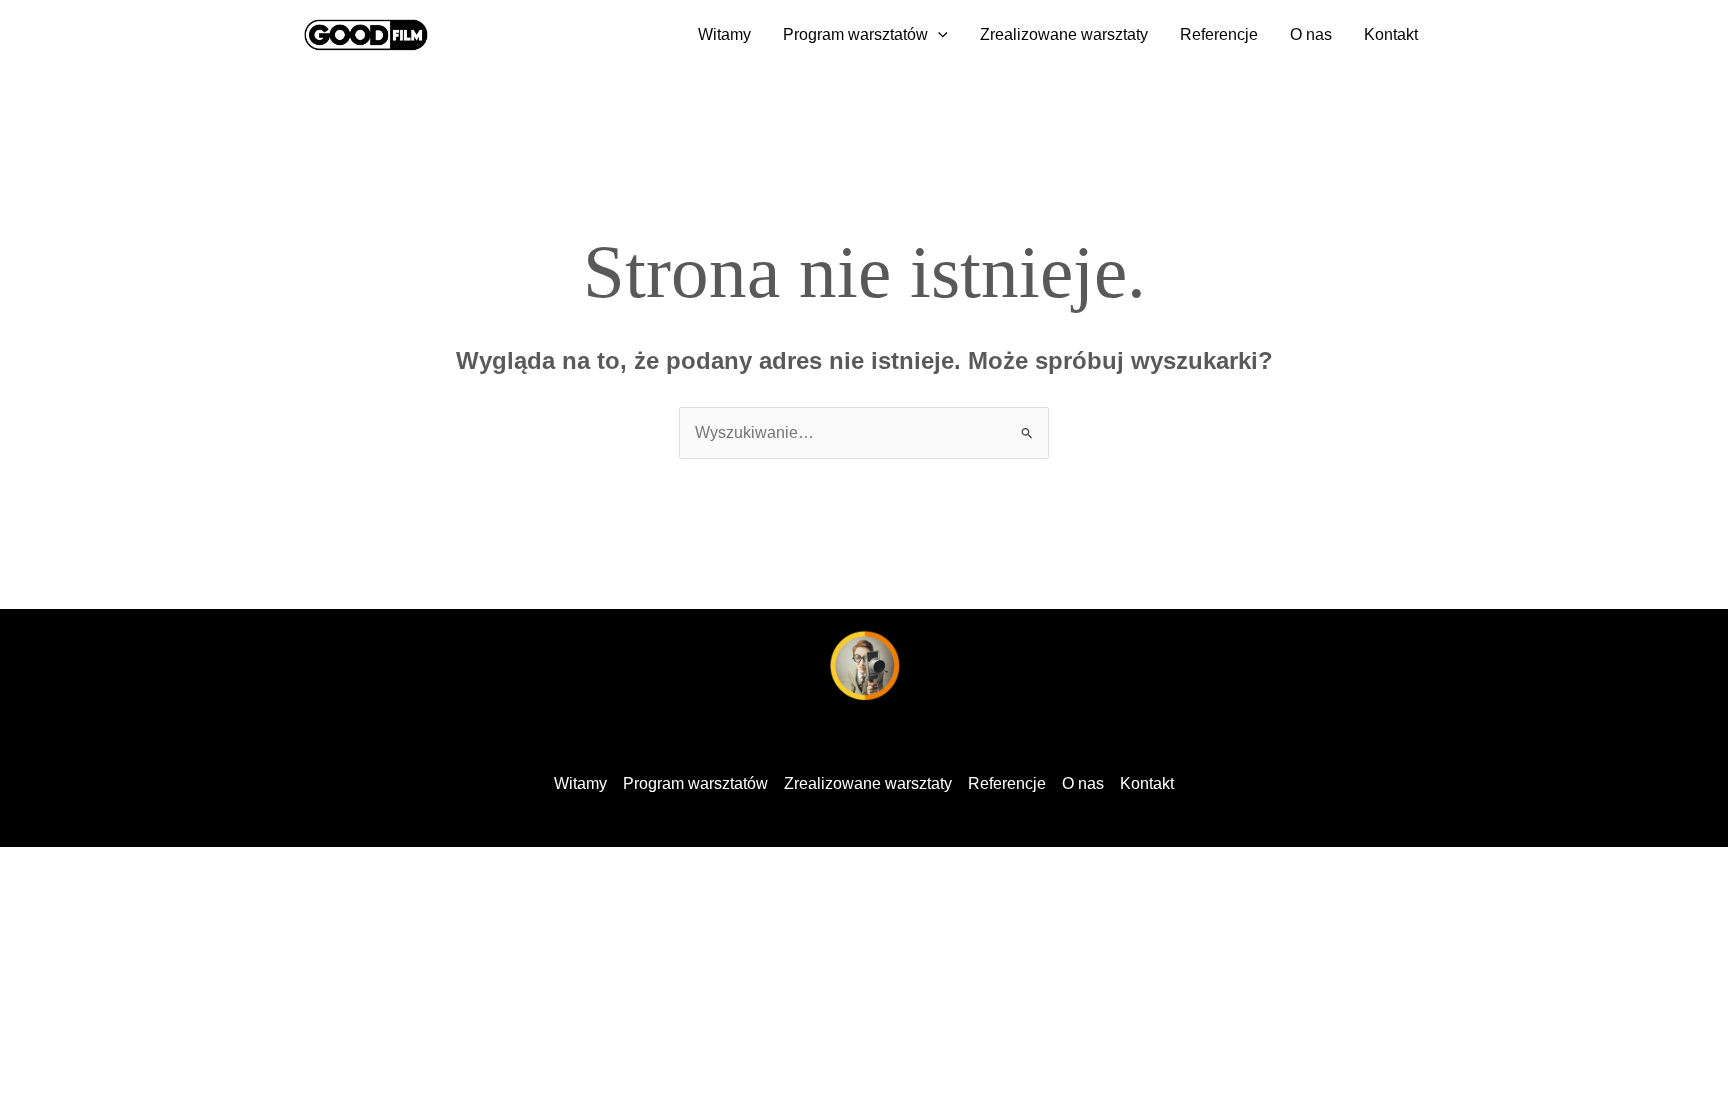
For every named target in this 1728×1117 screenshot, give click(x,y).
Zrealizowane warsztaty (1064, 34)
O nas (1311, 34)
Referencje (1219, 34)
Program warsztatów (855, 34)
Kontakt (1391, 34)
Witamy (724, 34)
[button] (938, 35)
